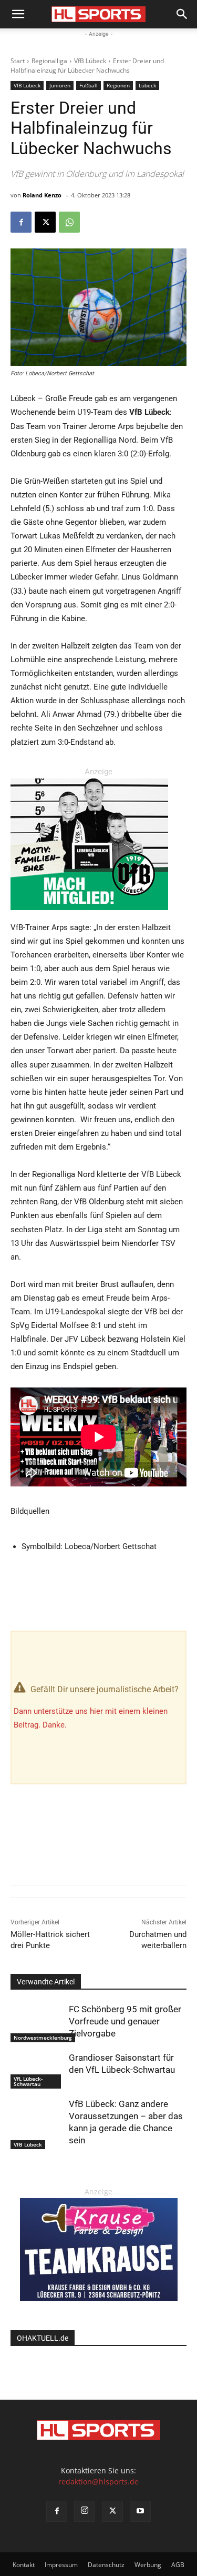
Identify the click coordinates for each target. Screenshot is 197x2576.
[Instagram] (85, 2511)
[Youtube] (140, 2511)
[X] (45, 222)
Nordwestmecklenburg (43, 2038)
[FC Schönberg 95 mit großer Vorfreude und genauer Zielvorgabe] (37, 2022)
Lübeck (147, 85)
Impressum (61, 2565)
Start (18, 61)
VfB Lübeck (90, 61)
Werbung (148, 2565)
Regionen (118, 85)
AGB (178, 2565)
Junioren (60, 85)
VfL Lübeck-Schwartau (28, 2081)
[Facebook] (21, 222)
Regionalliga (49, 61)
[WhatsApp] (69, 222)
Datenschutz (106, 2565)
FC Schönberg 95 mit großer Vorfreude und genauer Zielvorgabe (125, 2021)
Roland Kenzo (42, 195)
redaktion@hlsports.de (98, 2482)
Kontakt (24, 2565)
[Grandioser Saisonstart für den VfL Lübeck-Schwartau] (37, 2070)
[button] (18, 14)
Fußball (89, 85)
